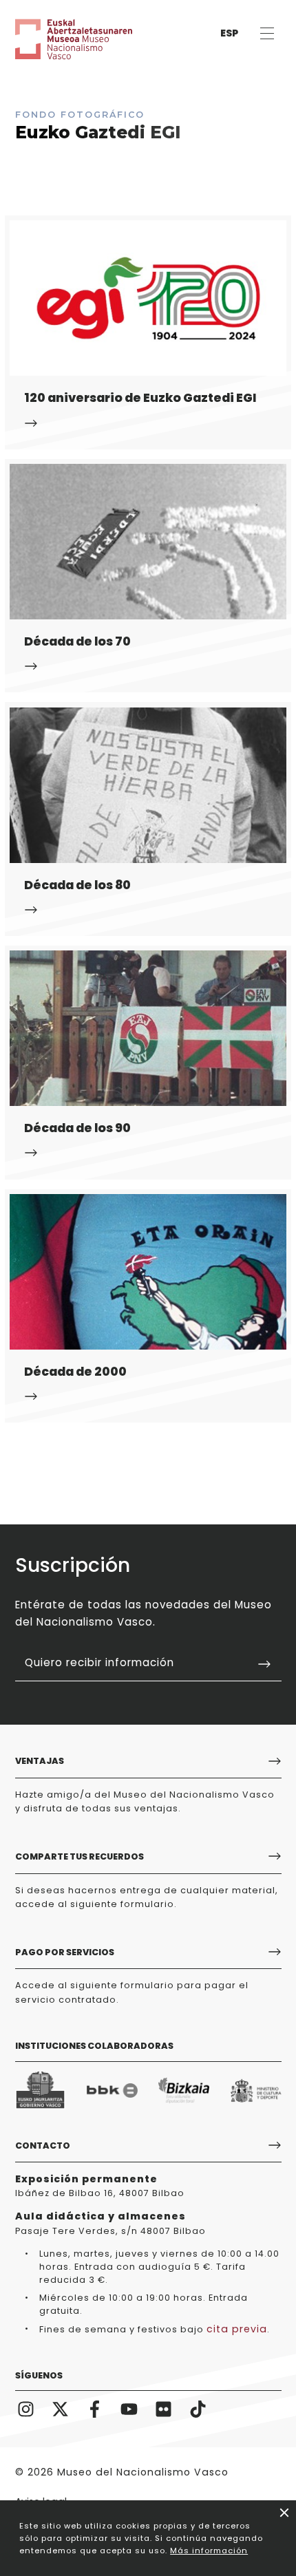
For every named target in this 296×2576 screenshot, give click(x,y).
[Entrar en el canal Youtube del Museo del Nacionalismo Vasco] (129, 2408)
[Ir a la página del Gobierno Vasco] (41, 2090)
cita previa (237, 2329)
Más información (209, 2551)
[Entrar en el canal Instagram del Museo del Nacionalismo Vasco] (26, 2408)
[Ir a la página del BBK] (112, 2090)
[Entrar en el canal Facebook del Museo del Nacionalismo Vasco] (95, 2408)
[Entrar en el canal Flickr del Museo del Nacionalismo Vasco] (164, 2408)
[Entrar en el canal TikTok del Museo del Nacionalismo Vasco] (198, 2408)
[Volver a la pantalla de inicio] (56, 39)
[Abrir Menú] (267, 33)
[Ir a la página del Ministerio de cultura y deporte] (256, 2090)
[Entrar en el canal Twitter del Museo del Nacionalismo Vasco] (61, 2408)
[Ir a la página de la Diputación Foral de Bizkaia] (184, 2090)
